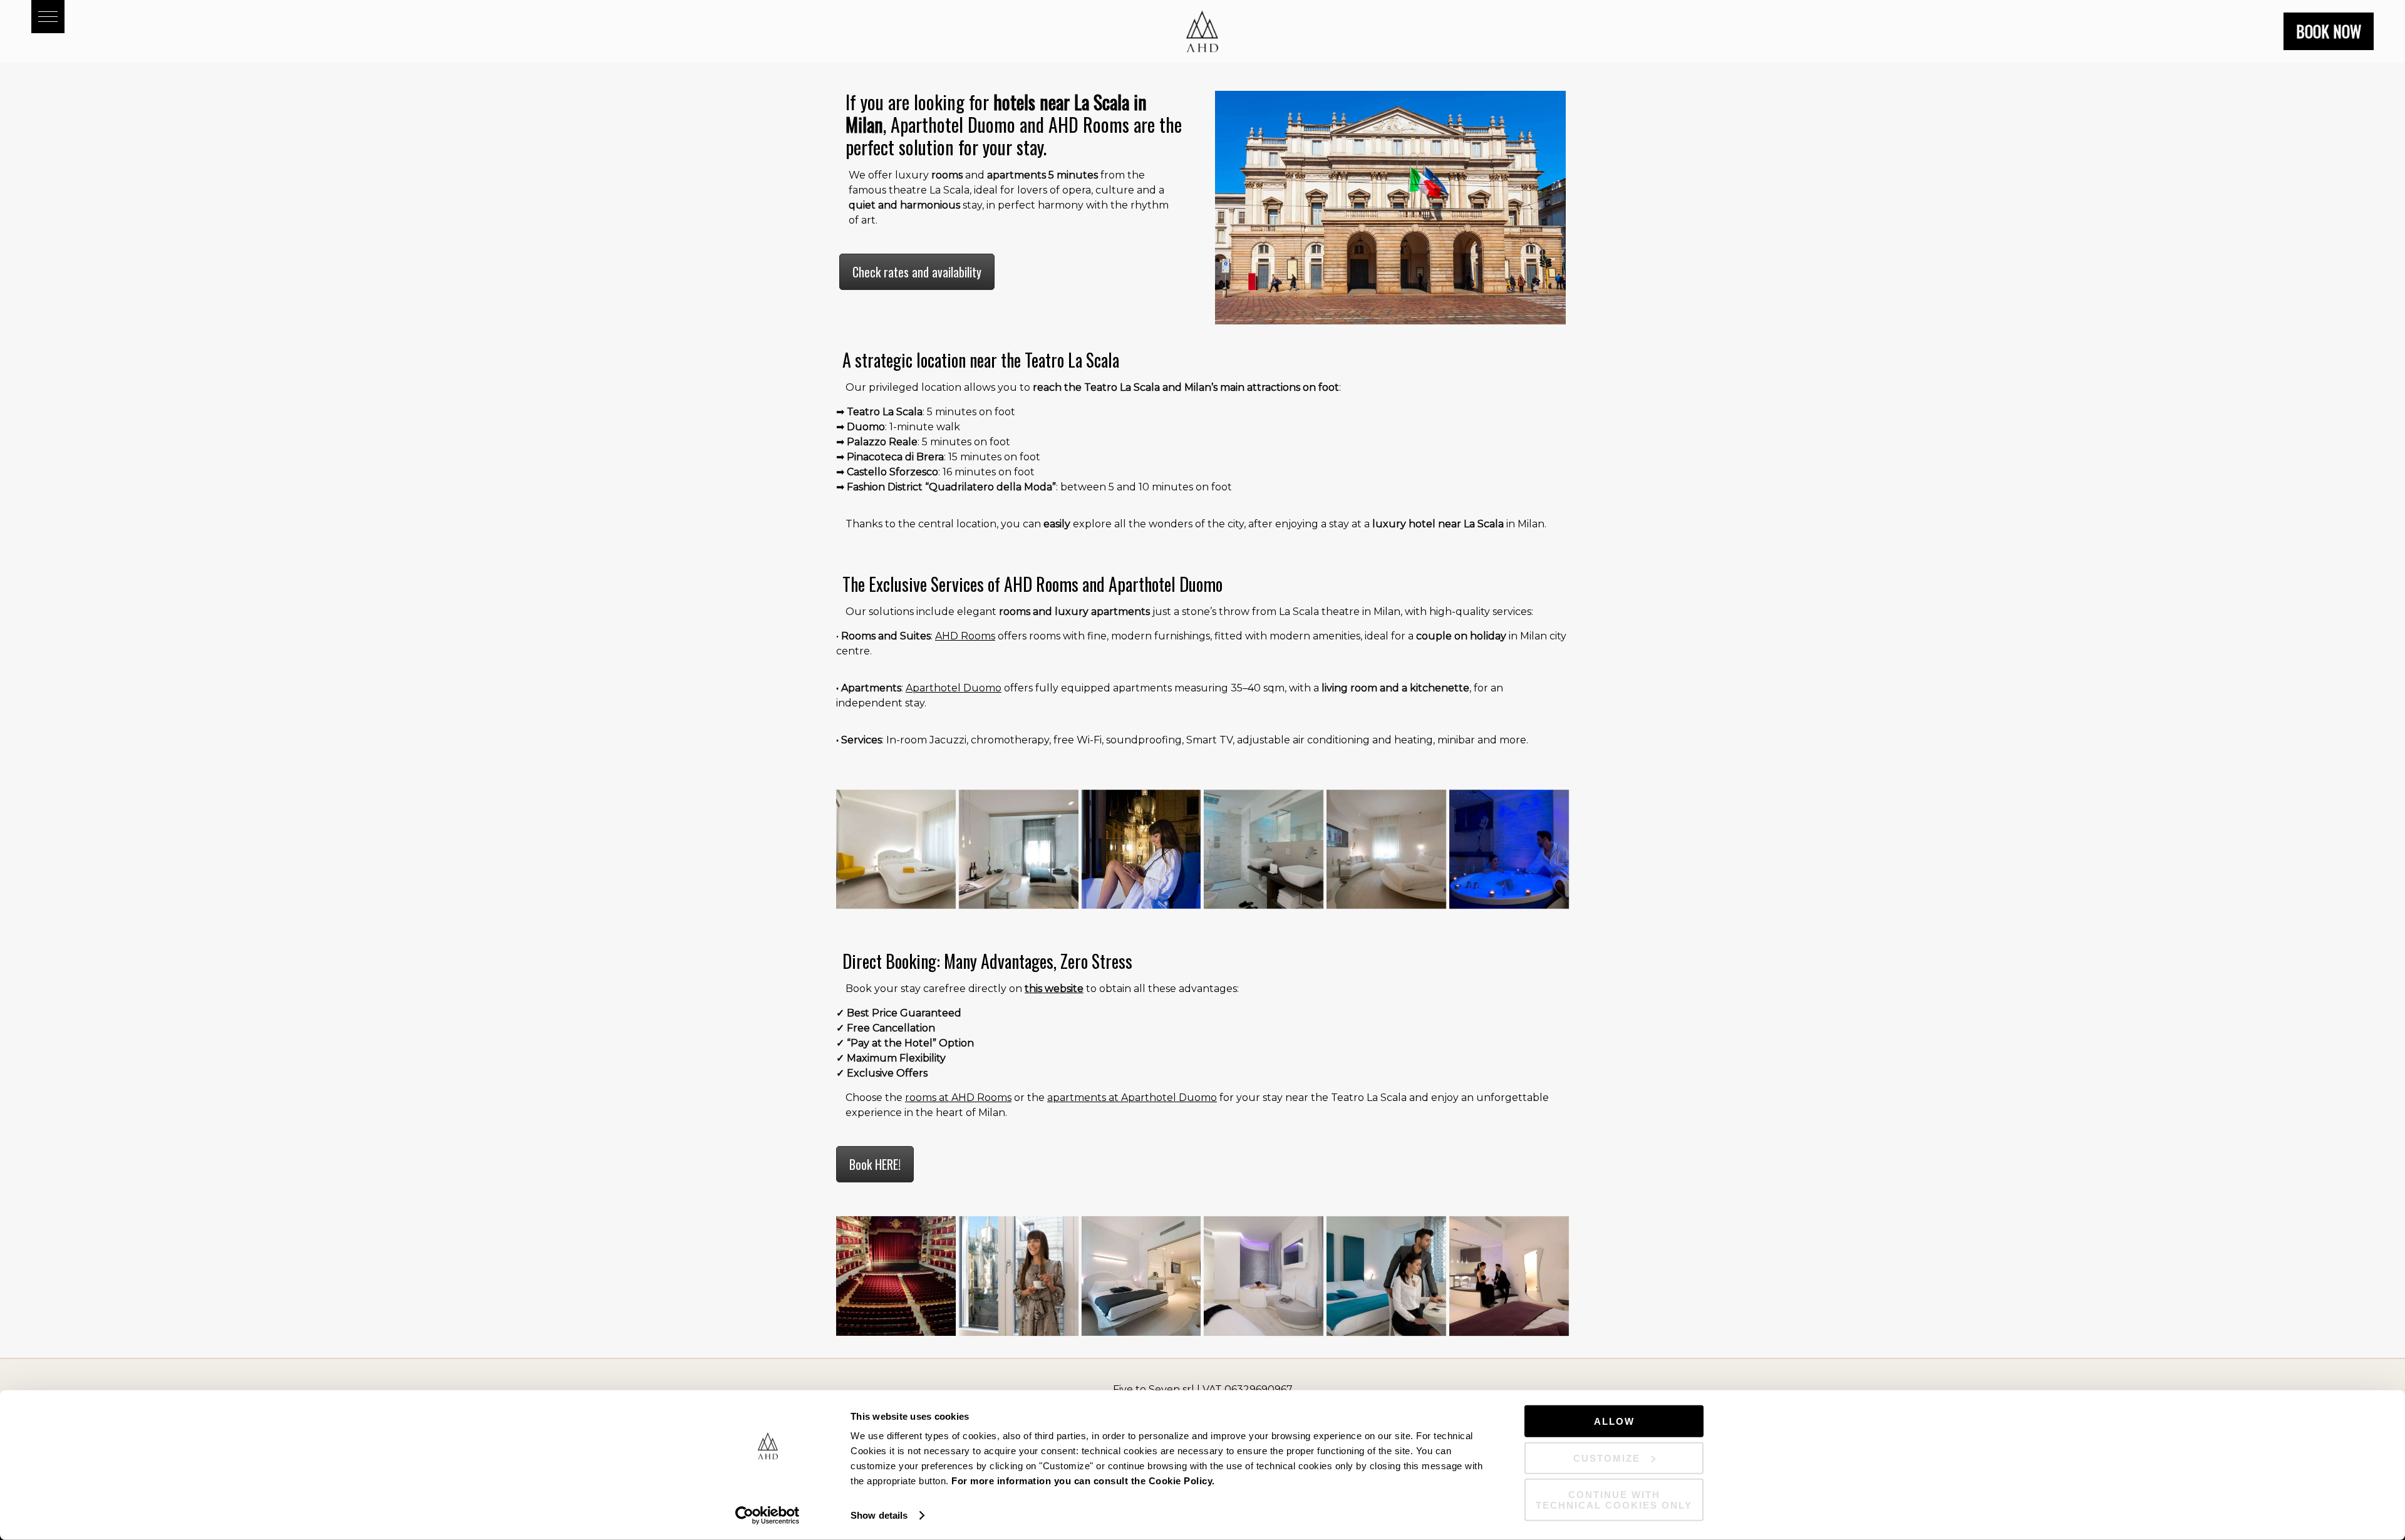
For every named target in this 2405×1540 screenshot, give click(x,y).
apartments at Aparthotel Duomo (1132, 1098)
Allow (1614, 1421)
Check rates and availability (917, 272)
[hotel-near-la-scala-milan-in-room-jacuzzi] (1509, 850)
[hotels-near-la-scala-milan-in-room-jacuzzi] (1264, 1276)
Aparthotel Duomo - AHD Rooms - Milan (1202, 31)
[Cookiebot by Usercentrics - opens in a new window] (768, 1516)
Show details (879, 1515)
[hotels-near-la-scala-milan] (1386, 850)
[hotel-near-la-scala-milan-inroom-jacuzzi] (1509, 1276)
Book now (2329, 31)
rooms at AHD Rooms (958, 1098)
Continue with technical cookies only (1614, 1500)
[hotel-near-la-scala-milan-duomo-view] (1019, 1276)
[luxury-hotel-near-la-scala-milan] (1386, 1276)
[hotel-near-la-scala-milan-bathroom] (1264, 850)
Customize (1607, 1458)
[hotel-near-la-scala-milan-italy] (896, 1276)
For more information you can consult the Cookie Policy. (1083, 1481)
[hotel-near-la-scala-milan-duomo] (1141, 850)
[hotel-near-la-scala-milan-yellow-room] (896, 850)
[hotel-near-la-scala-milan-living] (1019, 850)
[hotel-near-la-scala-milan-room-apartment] (1141, 1276)
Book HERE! (875, 1164)
